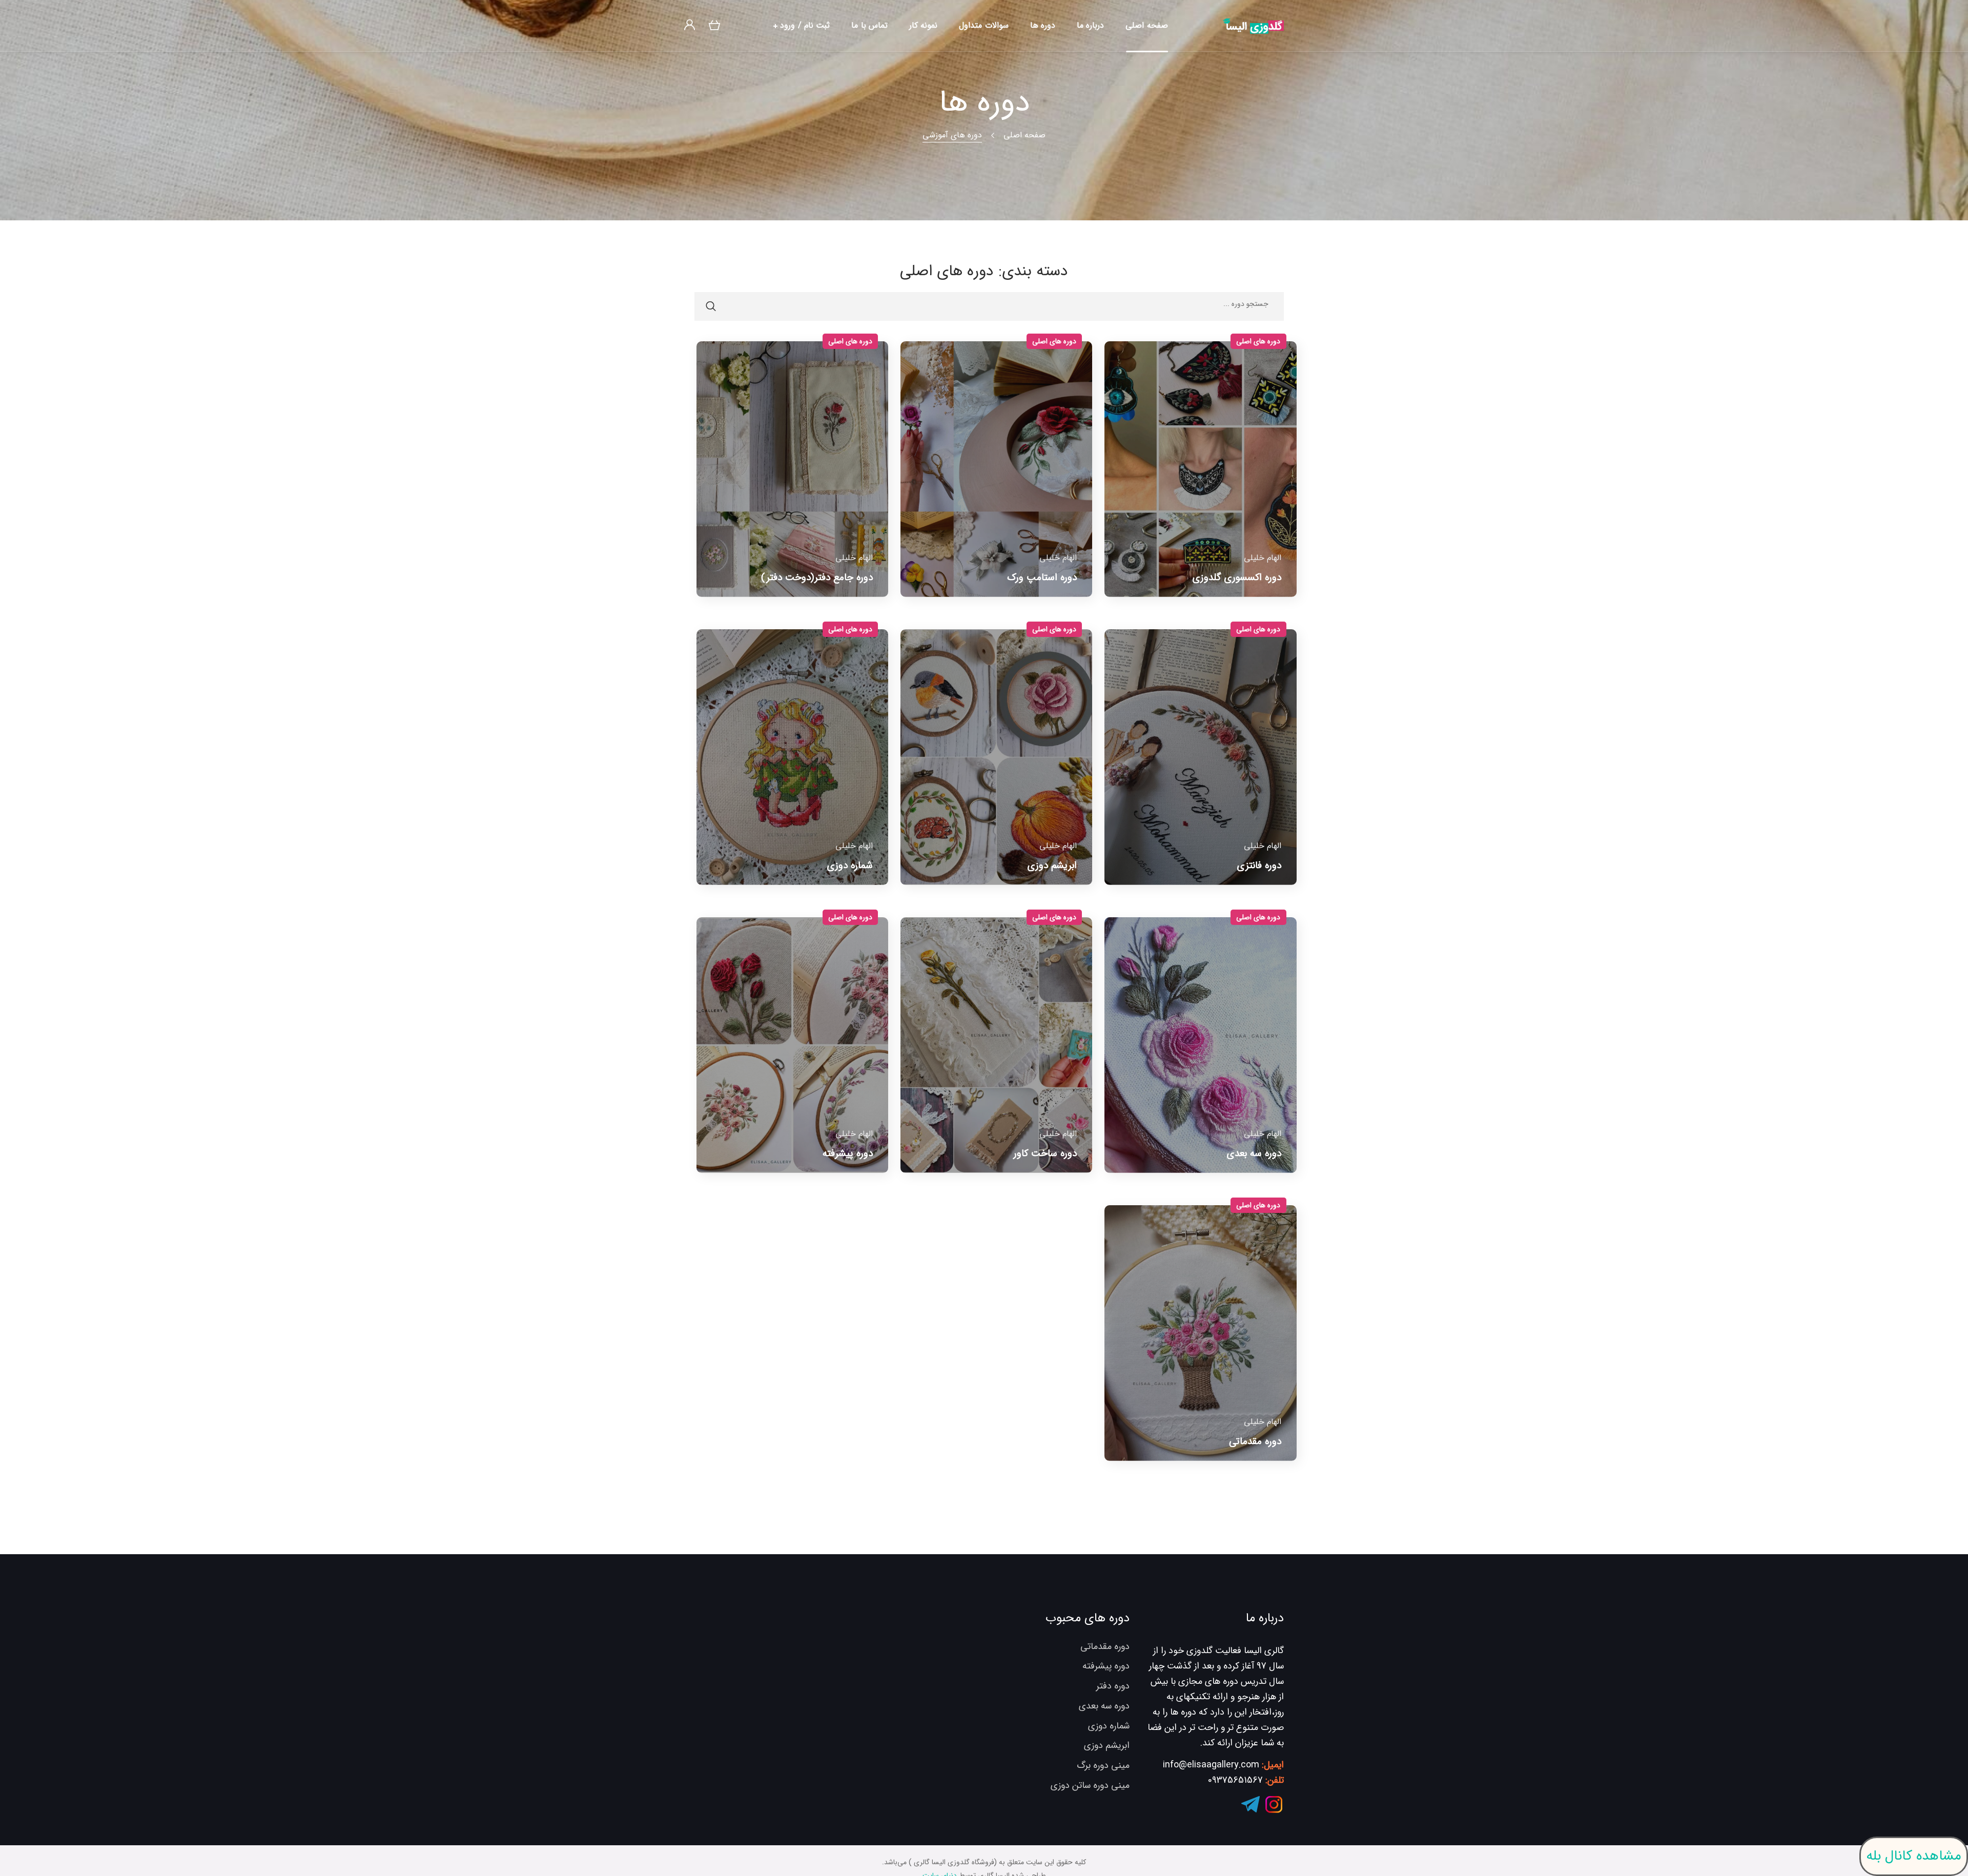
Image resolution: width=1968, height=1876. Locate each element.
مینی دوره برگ (1103, 1765)
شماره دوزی (1109, 1726)
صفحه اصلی (1024, 135)
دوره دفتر (1113, 1686)
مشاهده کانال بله (1914, 1856)
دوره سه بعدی (1104, 1706)
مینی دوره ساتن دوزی (1090, 1785)
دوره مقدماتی (1105, 1646)
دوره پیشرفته (1106, 1666)
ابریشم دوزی (1107, 1745)
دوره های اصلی (1258, 341)
